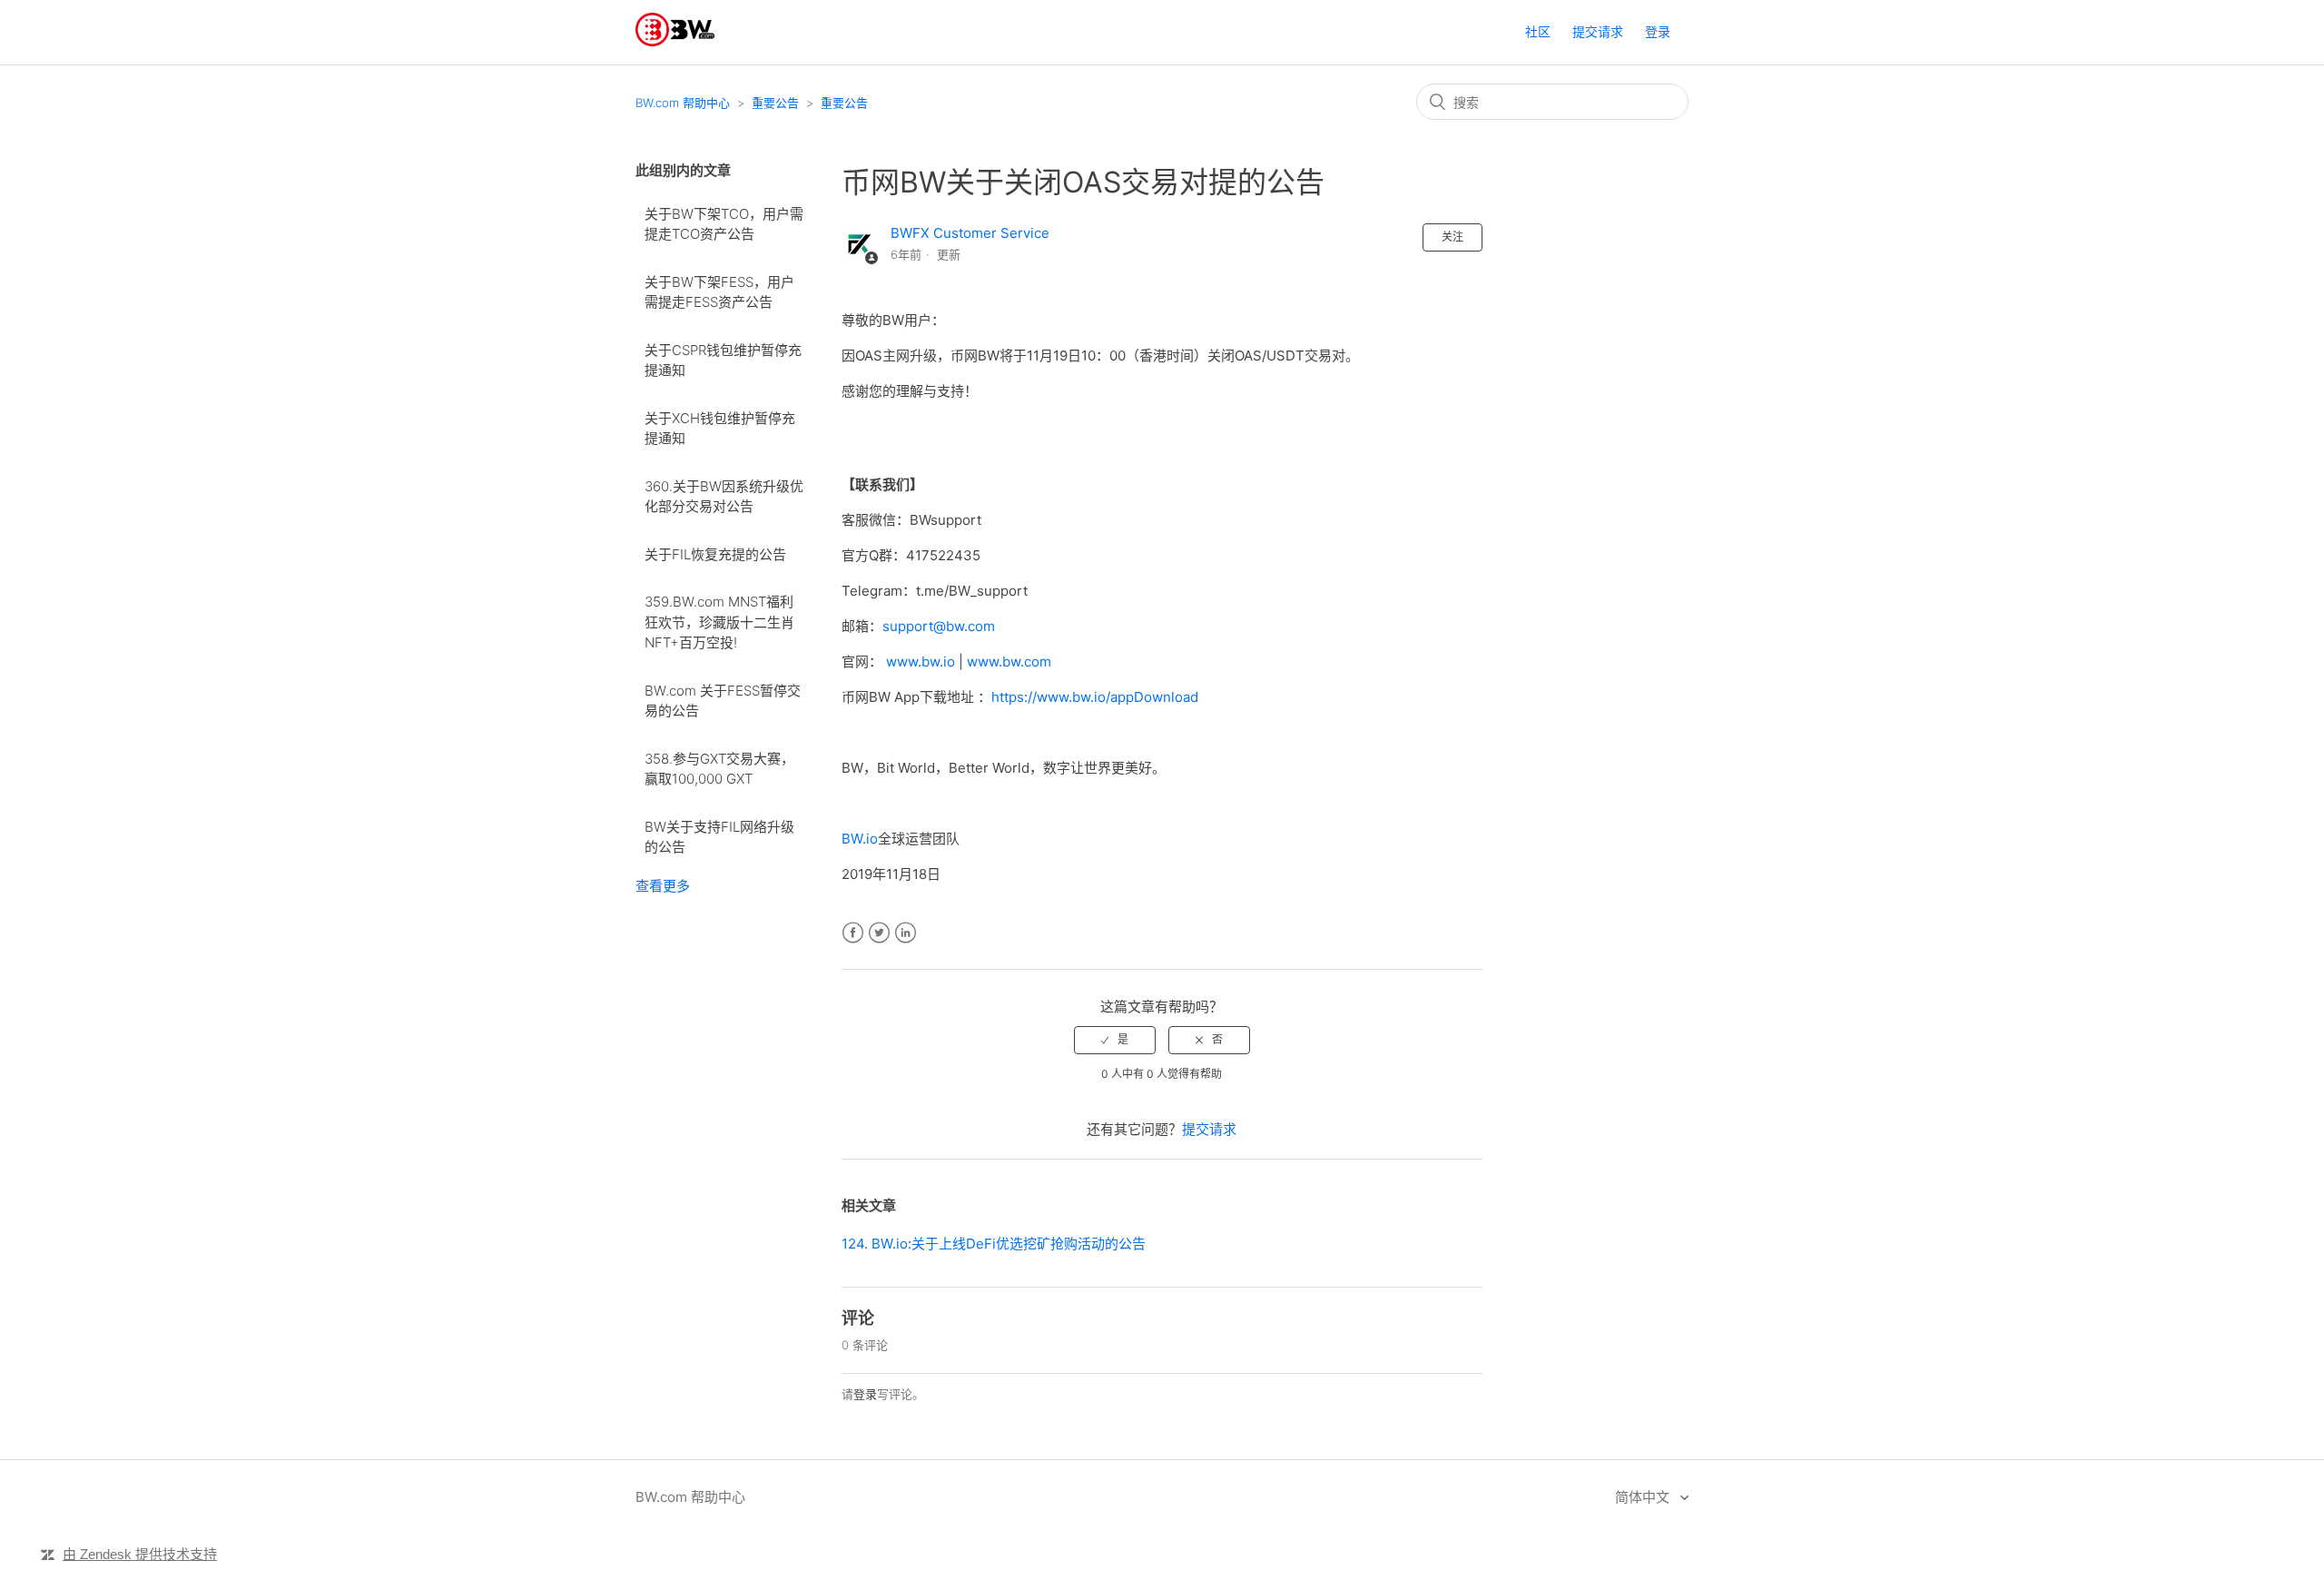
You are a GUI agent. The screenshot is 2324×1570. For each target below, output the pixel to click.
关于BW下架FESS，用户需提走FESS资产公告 (719, 292)
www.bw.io (921, 662)
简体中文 (1644, 1497)
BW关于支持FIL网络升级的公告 (719, 837)
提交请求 (1598, 31)
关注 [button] (1452, 237)
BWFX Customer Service (970, 233)
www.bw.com (1009, 662)
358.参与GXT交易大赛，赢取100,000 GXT (719, 769)
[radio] (1115, 1040)
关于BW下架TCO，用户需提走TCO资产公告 (724, 224)
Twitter (879, 933)
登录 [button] (1658, 31)
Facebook (853, 933)
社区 (1538, 31)
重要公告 (775, 103)
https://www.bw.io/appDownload (1095, 697)
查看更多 (663, 886)
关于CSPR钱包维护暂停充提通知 (723, 360)
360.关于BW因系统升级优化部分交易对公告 (724, 497)
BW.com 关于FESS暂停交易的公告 (723, 701)
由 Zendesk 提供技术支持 (140, 1554)
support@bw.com (939, 626)
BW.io (860, 839)
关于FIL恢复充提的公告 (715, 554)
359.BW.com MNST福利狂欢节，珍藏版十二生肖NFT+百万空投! (719, 622)
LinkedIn (906, 933)
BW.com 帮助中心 (683, 103)
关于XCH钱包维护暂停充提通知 (720, 429)
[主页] (675, 41)
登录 (865, 1394)
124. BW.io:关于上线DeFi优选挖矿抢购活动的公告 (994, 1244)
